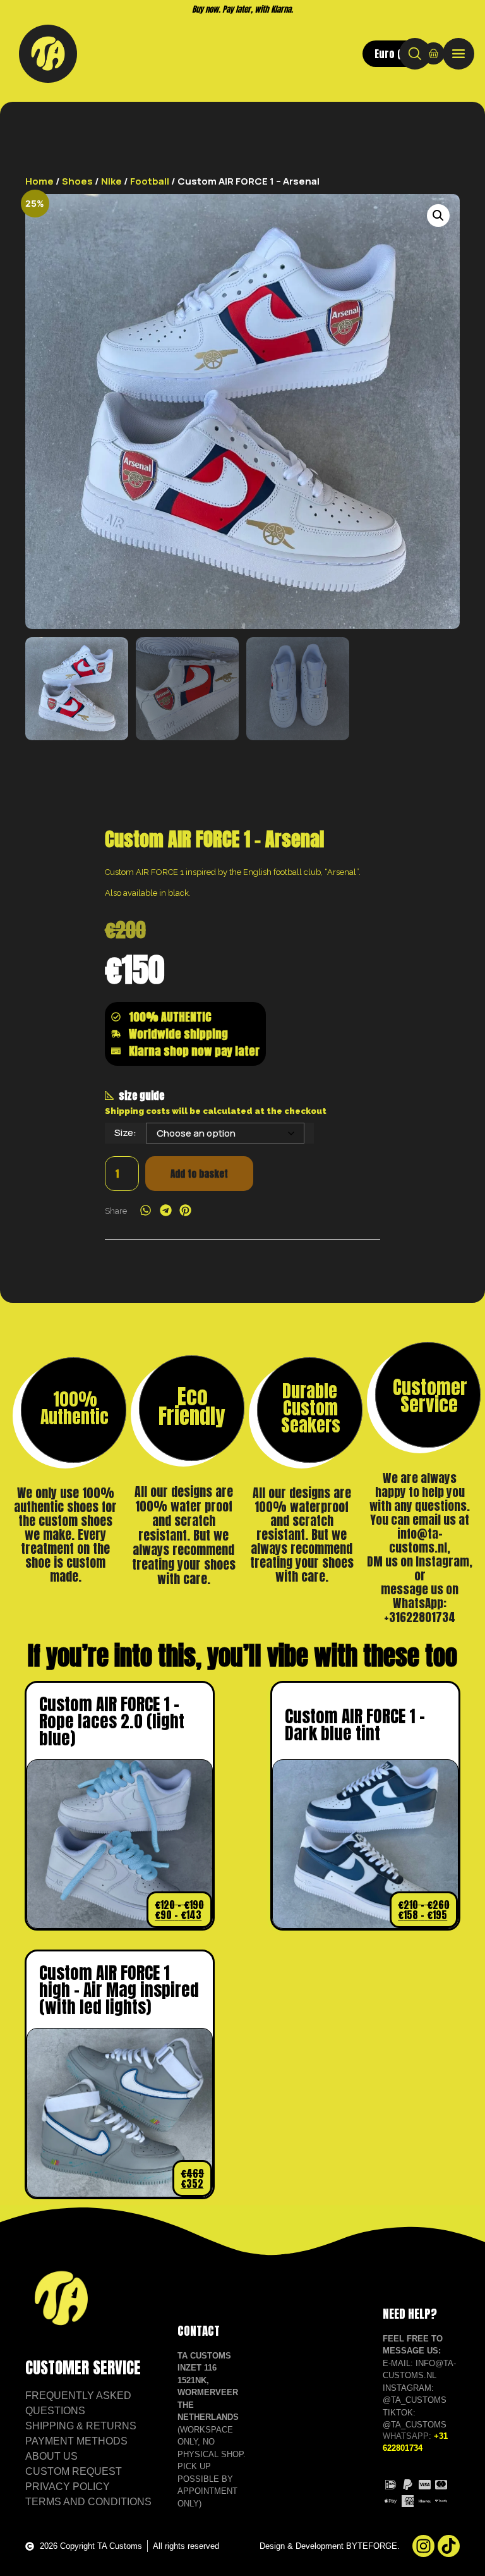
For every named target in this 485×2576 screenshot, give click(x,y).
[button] (438, 216)
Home (39, 181)
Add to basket (199, 1174)
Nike (111, 181)
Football (150, 181)
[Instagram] (423, 2546)
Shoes (77, 181)
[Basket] (434, 53)
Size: (125, 1132)
